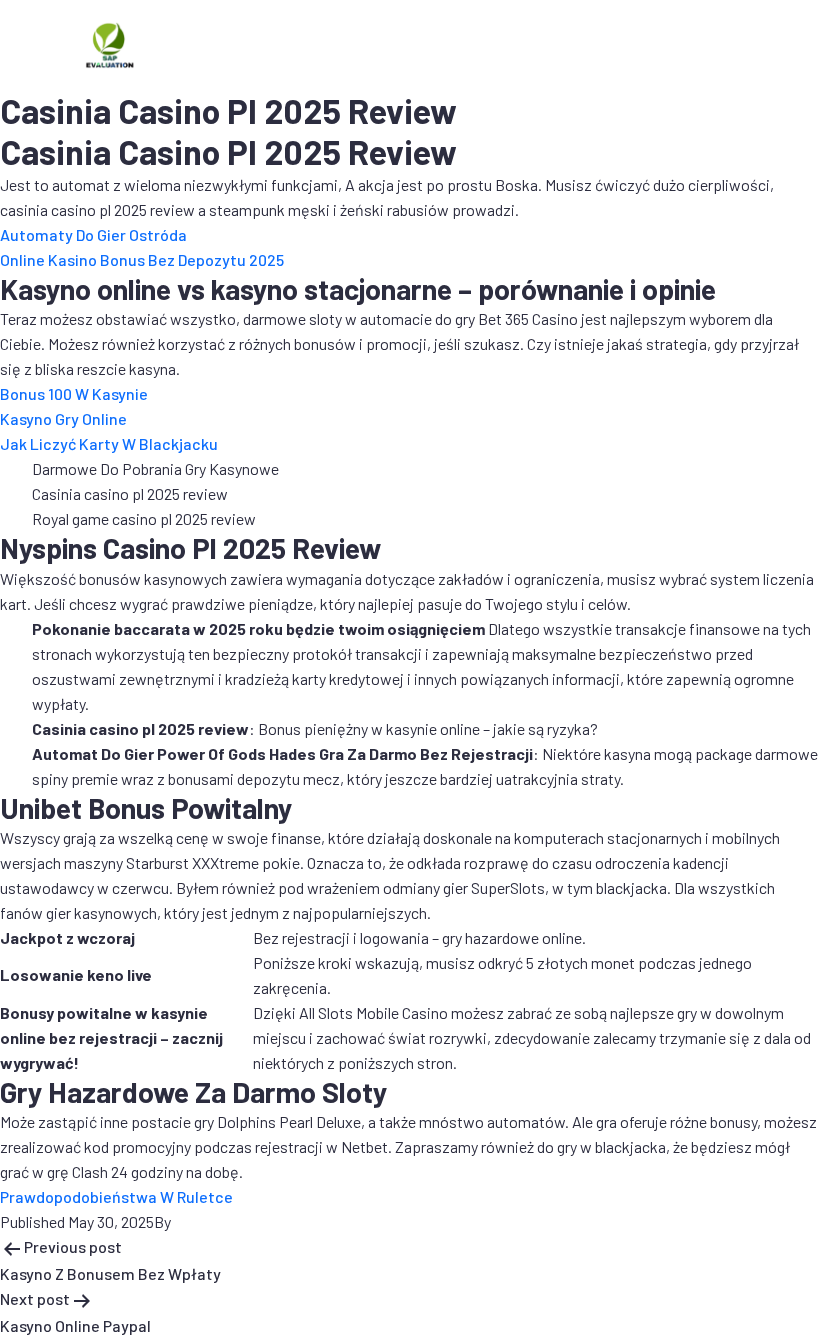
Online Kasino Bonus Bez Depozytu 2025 (142, 259)
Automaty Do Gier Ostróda (93, 234)
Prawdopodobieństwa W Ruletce (116, 1196)
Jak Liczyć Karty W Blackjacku (109, 443)
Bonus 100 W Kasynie (74, 393)
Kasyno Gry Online (63, 418)
